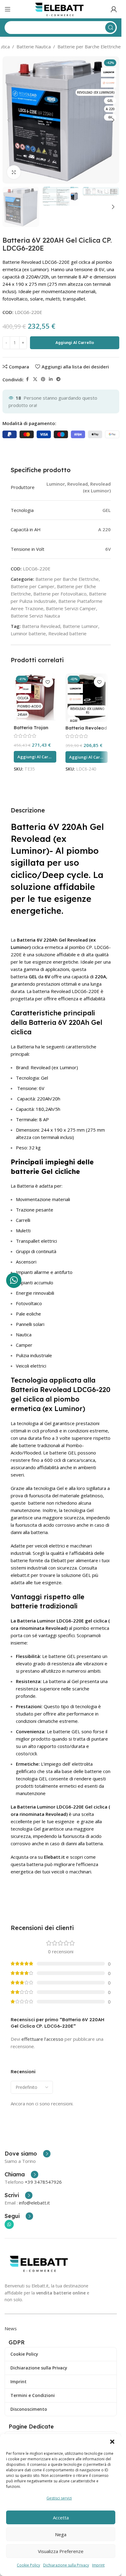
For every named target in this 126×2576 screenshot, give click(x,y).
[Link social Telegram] (58, 379)
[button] (112, 2442)
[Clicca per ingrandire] (14, 172)
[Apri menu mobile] (8, 9)
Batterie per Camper (33, 586)
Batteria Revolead (41, 626)
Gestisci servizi (59, 2498)
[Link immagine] (40, 2263)
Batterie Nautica (34, 47)
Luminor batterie (28, 633)
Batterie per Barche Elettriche (89, 47)
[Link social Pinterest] (43, 379)
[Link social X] (35, 379)
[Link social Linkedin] (51, 379)
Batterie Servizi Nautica (35, 616)
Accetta (61, 2518)
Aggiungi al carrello (75, 343)
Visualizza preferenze (61, 2551)
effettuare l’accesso (42, 2039)
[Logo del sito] (61, 9)
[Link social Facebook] (28, 379)
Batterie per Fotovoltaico (60, 594)
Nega (61, 2534)
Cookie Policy (28, 2565)
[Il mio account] (114, 9)
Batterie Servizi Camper (71, 608)
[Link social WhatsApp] (9, 2224)
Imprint (98, 2565)
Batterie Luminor (80, 626)
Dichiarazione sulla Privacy (66, 2565)
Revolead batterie (67, 633)
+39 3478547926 (43, 2182)
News (11, 2328)
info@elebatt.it (34, 2203)
